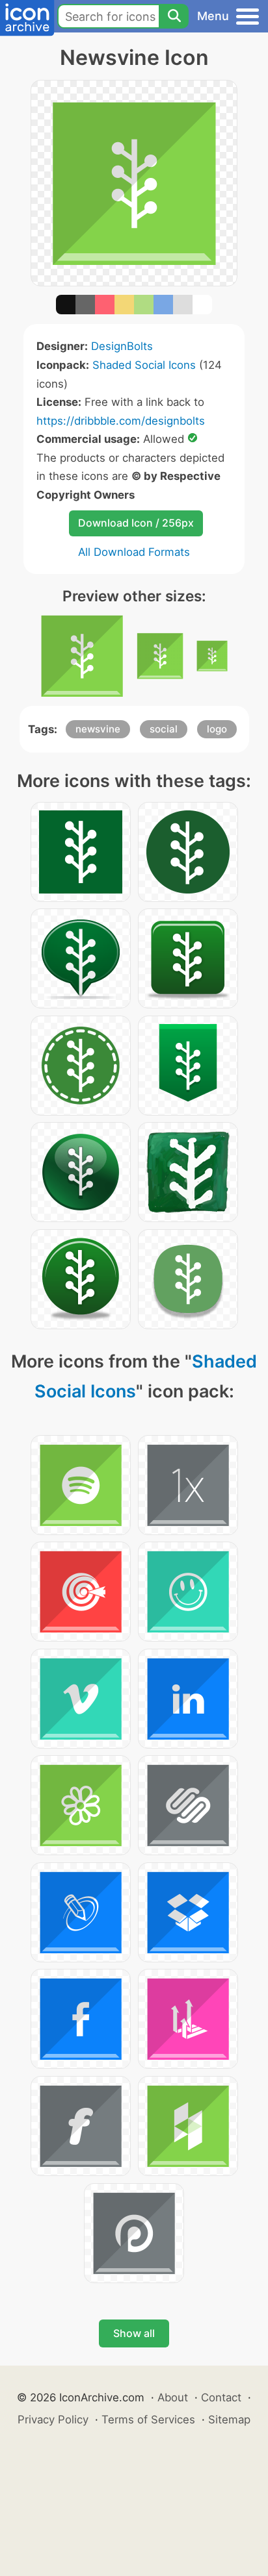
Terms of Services (148, 2420)
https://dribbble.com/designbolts (121, 421)
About (173, 2397)
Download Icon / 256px (136, 523)
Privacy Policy (53, 2420)
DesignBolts (122, 346)
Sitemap (229, 2420)
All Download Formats (134, 552)
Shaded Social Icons (144, 365)
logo (217, 729)
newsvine (98, 729)
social (164, 729)
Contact (221, 2397)
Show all (134, 2333)
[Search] (174, 16)
